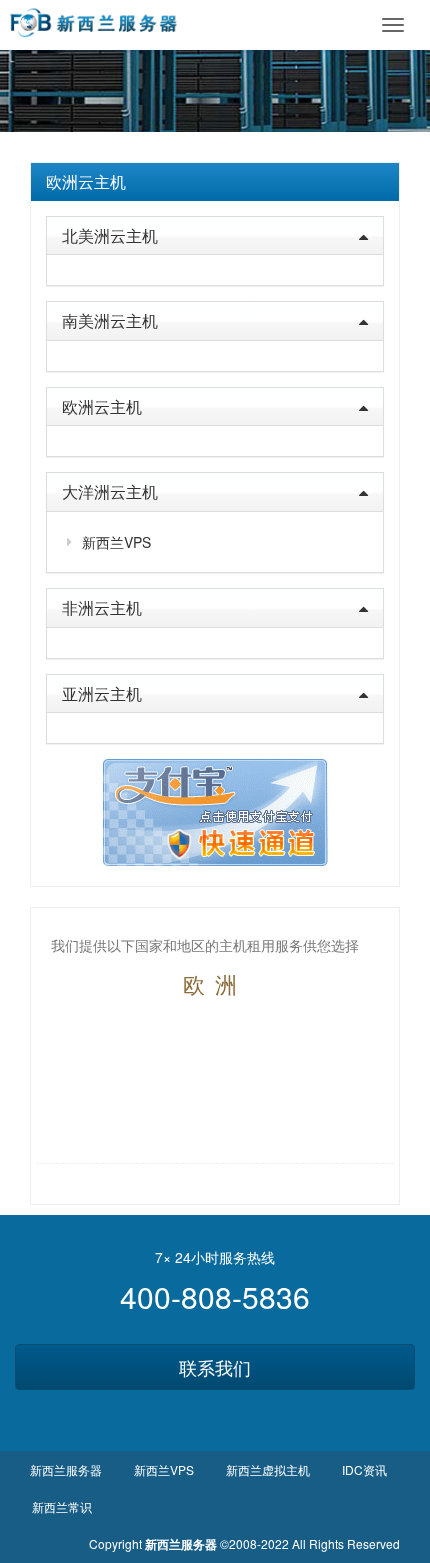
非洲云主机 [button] (102, 607)
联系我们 (215, 1367)
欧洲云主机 (86, 181)
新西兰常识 (62, 1506)
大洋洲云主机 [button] (110, 491)
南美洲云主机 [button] (110, 320)
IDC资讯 (364, 1469)
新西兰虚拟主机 (268, 1469)
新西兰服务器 (66, 1469)
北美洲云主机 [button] (110, 235)
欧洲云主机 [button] (102, 406)
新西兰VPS (116, 542)
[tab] (215, 182)
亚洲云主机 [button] (102, 693)
